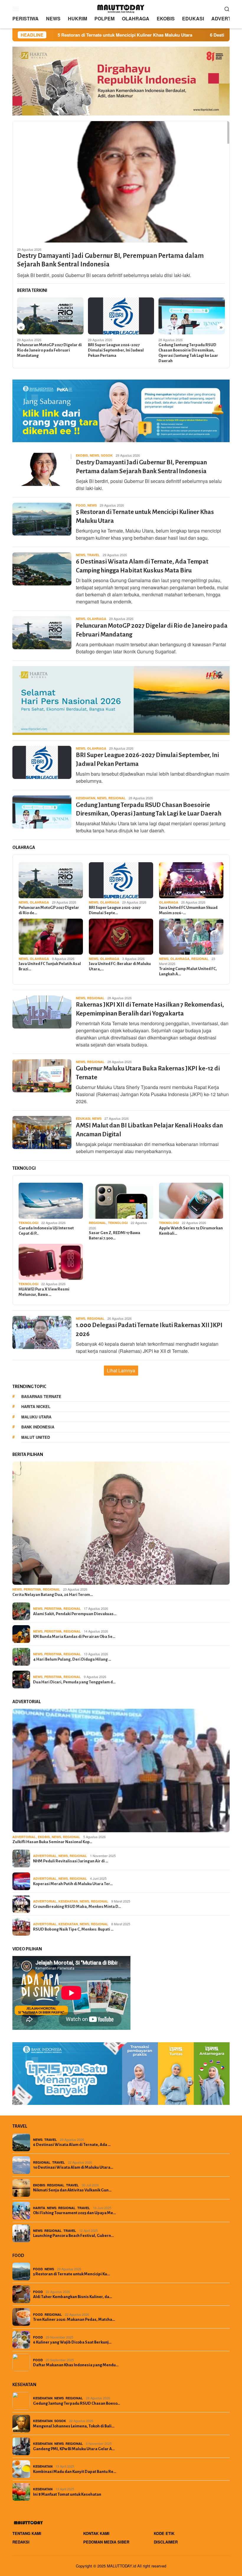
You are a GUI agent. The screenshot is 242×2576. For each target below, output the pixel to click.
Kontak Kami (96, 2533)
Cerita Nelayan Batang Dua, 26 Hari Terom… (53, 1595)
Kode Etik (164, 2533)
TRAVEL (93, 555)
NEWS (94, 455)
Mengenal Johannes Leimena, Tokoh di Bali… (74, 2426)
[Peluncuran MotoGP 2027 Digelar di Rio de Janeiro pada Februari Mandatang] (50, 316)
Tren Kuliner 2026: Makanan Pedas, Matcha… (74, 2319)
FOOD (81, 505)
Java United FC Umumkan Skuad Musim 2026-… (188, 910)
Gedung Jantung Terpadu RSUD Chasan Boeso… (77, 2403)
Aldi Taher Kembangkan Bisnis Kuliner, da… (73, 2297)
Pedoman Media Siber (106, 2542)
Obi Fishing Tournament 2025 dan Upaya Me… (75, 2213)
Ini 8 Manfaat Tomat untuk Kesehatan (67, 2494)
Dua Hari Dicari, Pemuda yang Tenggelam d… (74, 1682)
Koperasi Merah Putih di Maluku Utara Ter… (73, 1884)
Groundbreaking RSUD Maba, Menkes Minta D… (77, 1907)
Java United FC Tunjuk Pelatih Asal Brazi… (50, 966)
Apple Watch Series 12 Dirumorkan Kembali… (191, 1231)
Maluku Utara (36, 1417)
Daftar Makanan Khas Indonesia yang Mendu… (76, 2365)
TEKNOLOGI (28, 1223)
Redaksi (21, 2542)
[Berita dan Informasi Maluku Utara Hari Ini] (121, 8)
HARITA (39, 2208)
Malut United (36, 1437)
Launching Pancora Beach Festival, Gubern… (73, 2236)
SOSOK (107, 455)
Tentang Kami (27, 2533)
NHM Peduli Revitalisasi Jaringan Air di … (71, 1861)
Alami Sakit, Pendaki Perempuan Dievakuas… (75, 1614)
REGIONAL (117, 798)
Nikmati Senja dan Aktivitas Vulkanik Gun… (72, 2190)
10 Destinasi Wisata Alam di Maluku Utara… (73, 2167)
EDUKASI (83, 1118)
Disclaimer (166, 2542)
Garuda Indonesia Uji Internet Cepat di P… (46, 1231)
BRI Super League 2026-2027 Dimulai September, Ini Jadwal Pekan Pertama (116, 350)
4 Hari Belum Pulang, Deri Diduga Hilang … (72, 1659)
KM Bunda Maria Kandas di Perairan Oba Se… (74, 1637)
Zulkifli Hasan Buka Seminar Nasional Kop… (52, 1842)
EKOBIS (82, 455)
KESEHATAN (86, 798)
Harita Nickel (36, 1406)
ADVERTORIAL (24, 1837)
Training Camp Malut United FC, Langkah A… (188, 971)
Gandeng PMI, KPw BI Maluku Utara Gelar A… (74, 2449)
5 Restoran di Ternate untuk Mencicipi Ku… (72, 2274)
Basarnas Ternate (41, 1396)
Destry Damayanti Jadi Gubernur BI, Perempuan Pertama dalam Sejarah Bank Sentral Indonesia (110, 260)
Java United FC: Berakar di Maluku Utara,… (120, 966)
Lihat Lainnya (121, 1370)
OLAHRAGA (97, 619)
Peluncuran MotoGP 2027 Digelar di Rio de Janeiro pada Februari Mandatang (49, 350)
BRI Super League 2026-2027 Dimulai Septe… (115, 910)
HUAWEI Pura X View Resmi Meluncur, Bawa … (44, 1292)
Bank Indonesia (38, 1427)
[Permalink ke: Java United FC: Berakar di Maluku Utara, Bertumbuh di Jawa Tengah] (121, 937)
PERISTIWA (32, 1589)
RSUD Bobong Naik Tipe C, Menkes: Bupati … (73, 1929)
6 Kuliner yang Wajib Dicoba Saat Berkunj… (72, 2342)
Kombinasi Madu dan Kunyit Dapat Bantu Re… (75, 2472)
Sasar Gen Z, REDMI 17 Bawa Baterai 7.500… (115, 1235)
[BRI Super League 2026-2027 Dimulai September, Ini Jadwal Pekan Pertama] (121, 316)
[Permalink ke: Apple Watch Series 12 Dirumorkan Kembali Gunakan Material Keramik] (191, 1201)
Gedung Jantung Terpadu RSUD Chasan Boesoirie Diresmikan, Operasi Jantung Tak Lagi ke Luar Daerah (188, 353)
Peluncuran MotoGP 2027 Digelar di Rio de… (49, 910)
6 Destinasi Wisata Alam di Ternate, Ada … (72, 2145)
